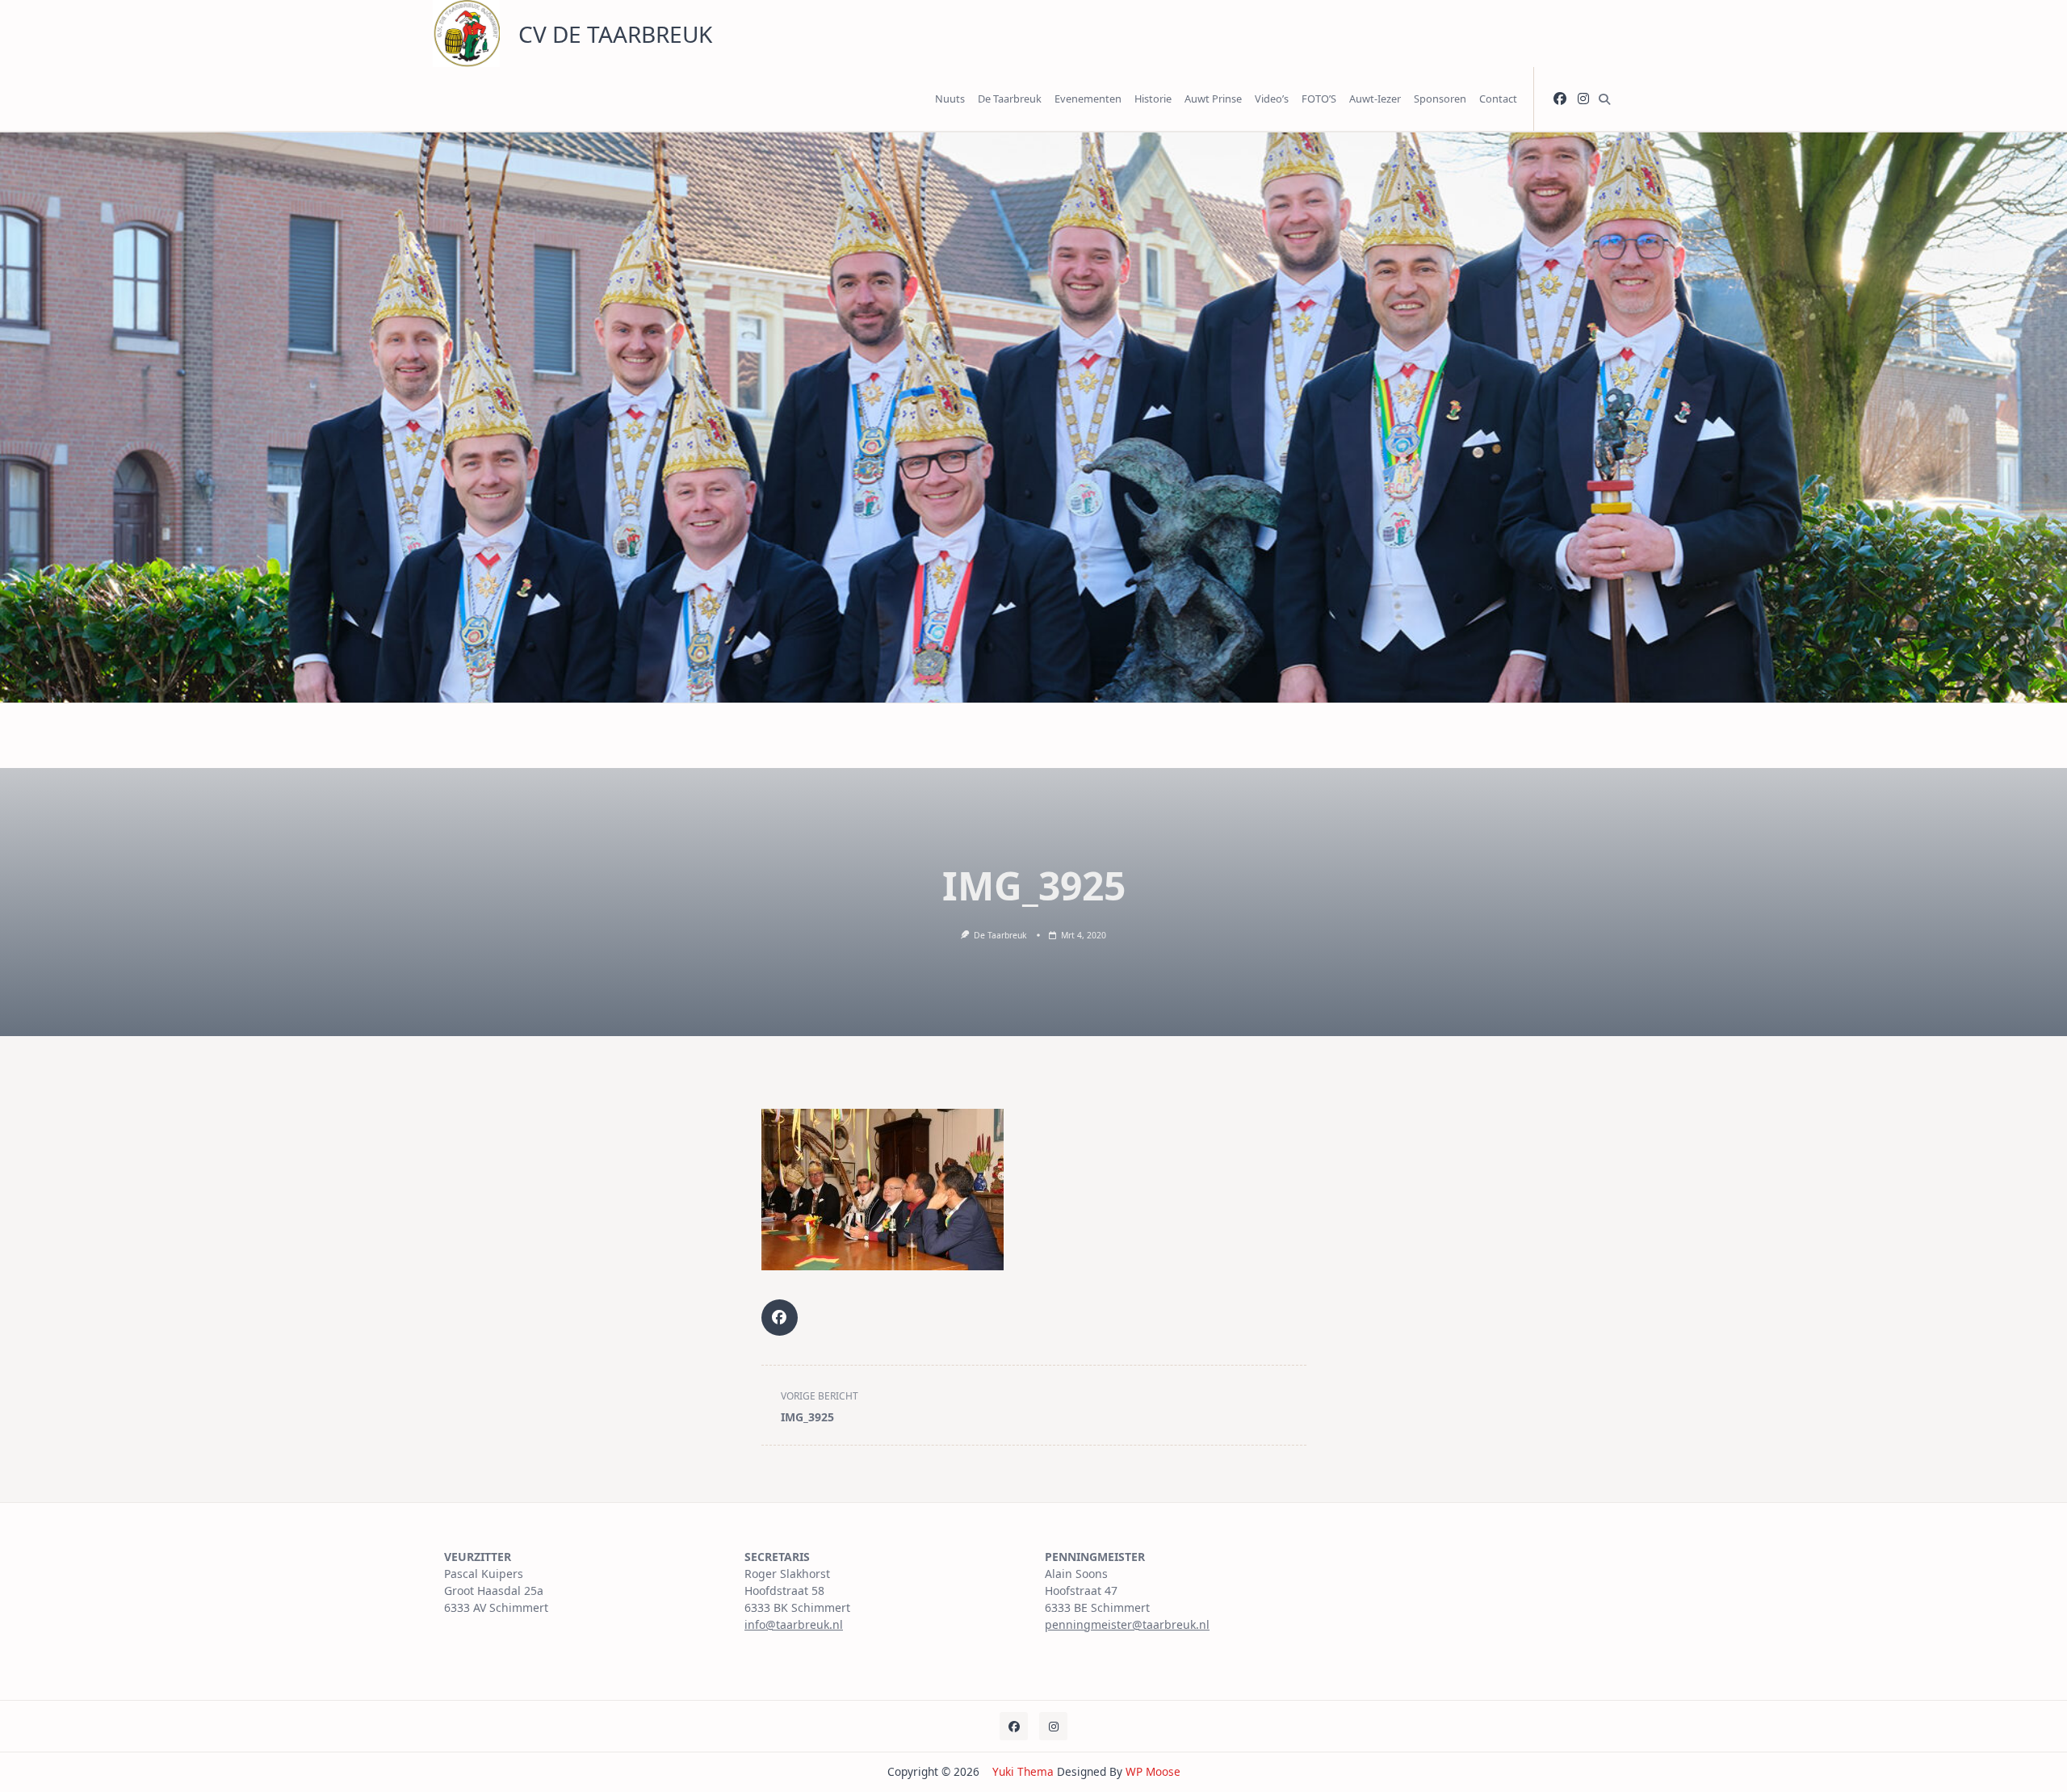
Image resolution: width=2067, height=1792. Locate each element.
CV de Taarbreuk (615, 34)
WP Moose (1153, 1771)
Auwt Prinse (1213, 99)
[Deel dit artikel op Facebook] (780, 1318)
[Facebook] (1560, 99)
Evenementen (1088, 99)
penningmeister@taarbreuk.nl (1127, 1624)
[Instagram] (1583, 99)
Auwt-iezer (1375, 99)
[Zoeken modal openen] (1604, 99)
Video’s (1272, 99)
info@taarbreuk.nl (794, 1624)
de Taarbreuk (1000, 935)
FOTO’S (1319, 99)
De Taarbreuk (1010, 99)
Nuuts (950, 99)
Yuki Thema (1023, 1771)
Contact (1498, 99)
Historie (1153, 99)
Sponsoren (1440, 99)
